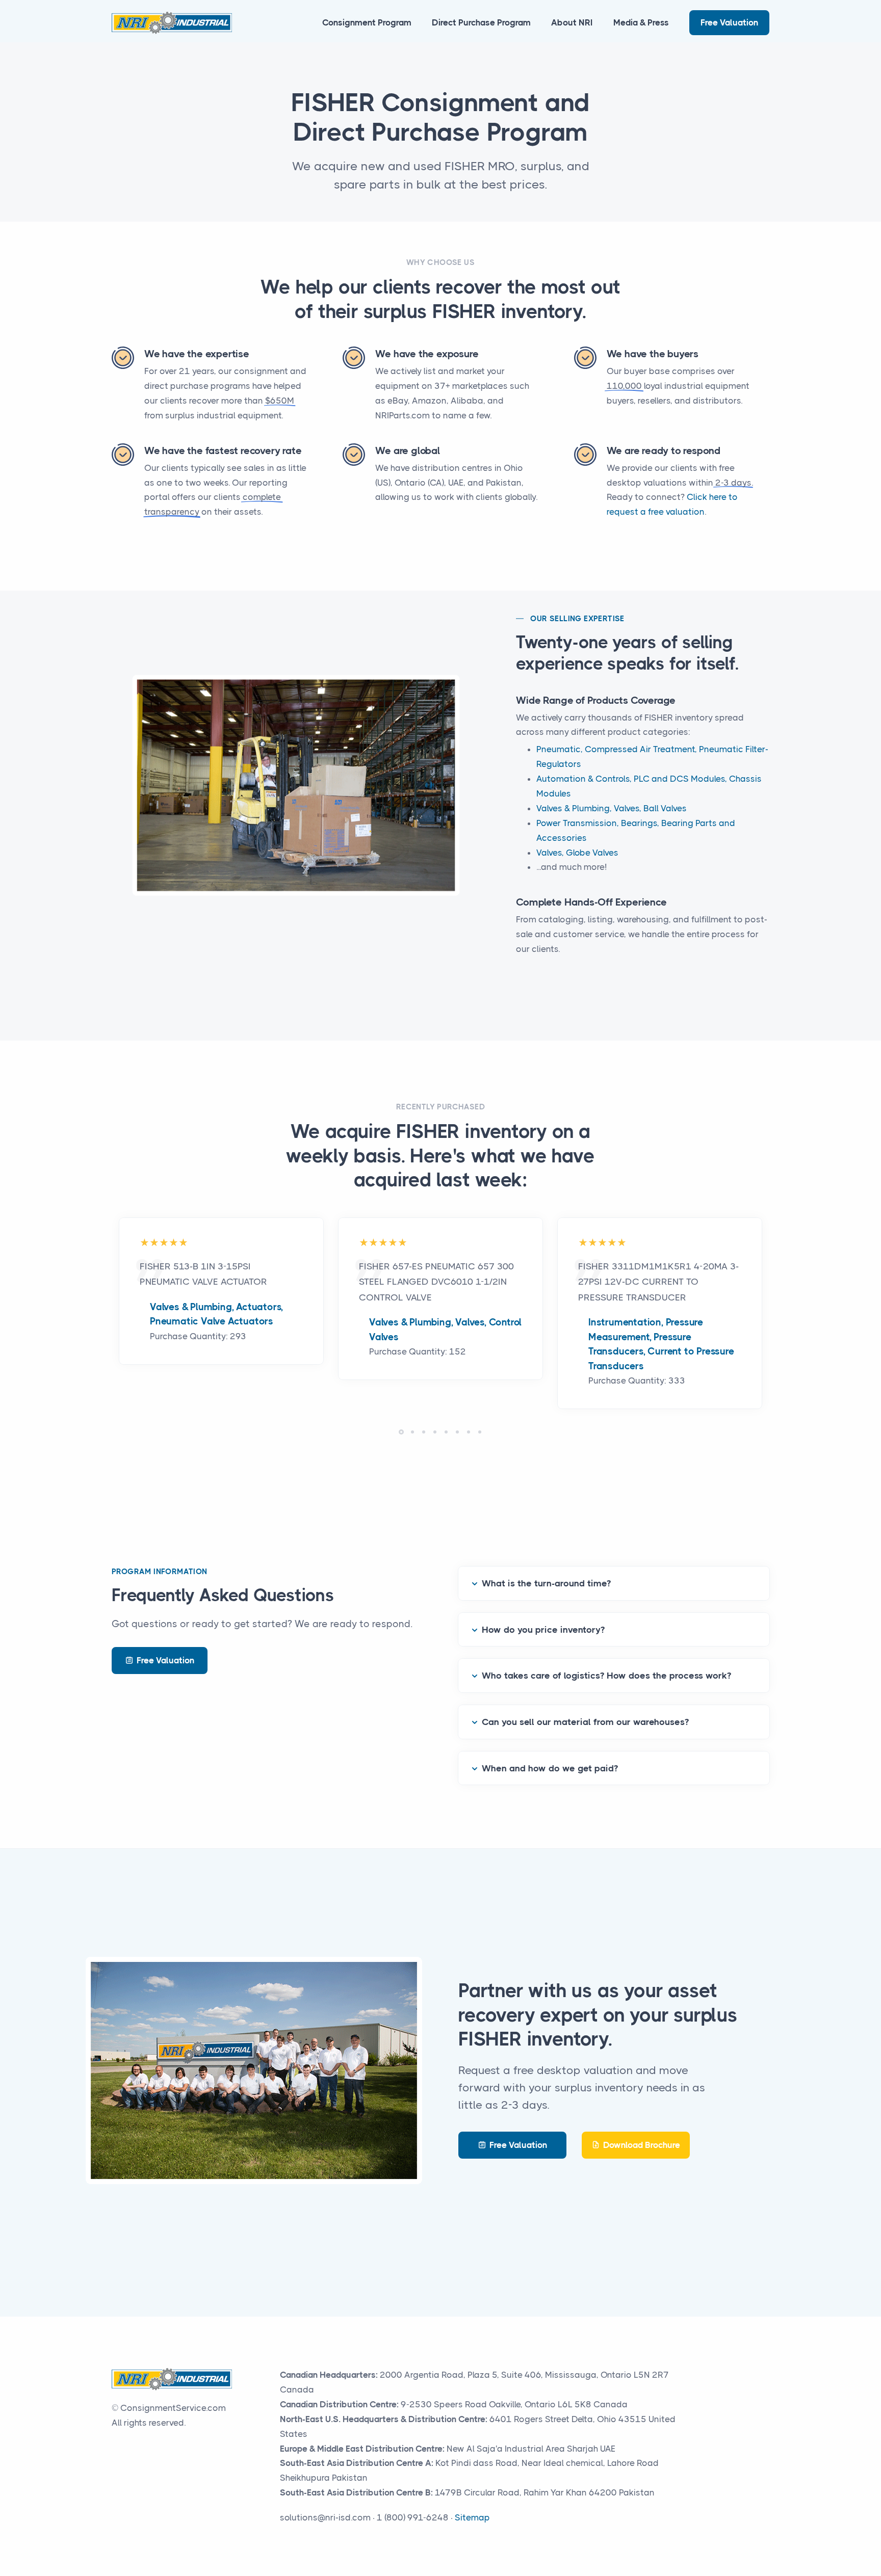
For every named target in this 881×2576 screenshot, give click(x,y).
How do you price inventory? (543, 1630)
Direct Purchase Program (481, 22)
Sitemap (472, 2517)
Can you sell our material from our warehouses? (585, 1722)
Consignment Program (367, 22)
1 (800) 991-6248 (413, 2517)
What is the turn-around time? (546, 1583)
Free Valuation (729, 22)
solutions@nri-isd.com (325, 2517)
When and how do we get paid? (550, 1768)
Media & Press (641, 22)
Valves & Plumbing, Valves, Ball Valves (612, 808)
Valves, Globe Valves (577, 853)
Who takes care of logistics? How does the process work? (606, 1676)
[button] (401, 1432)
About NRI (572, 22)
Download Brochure (642, 2145)
